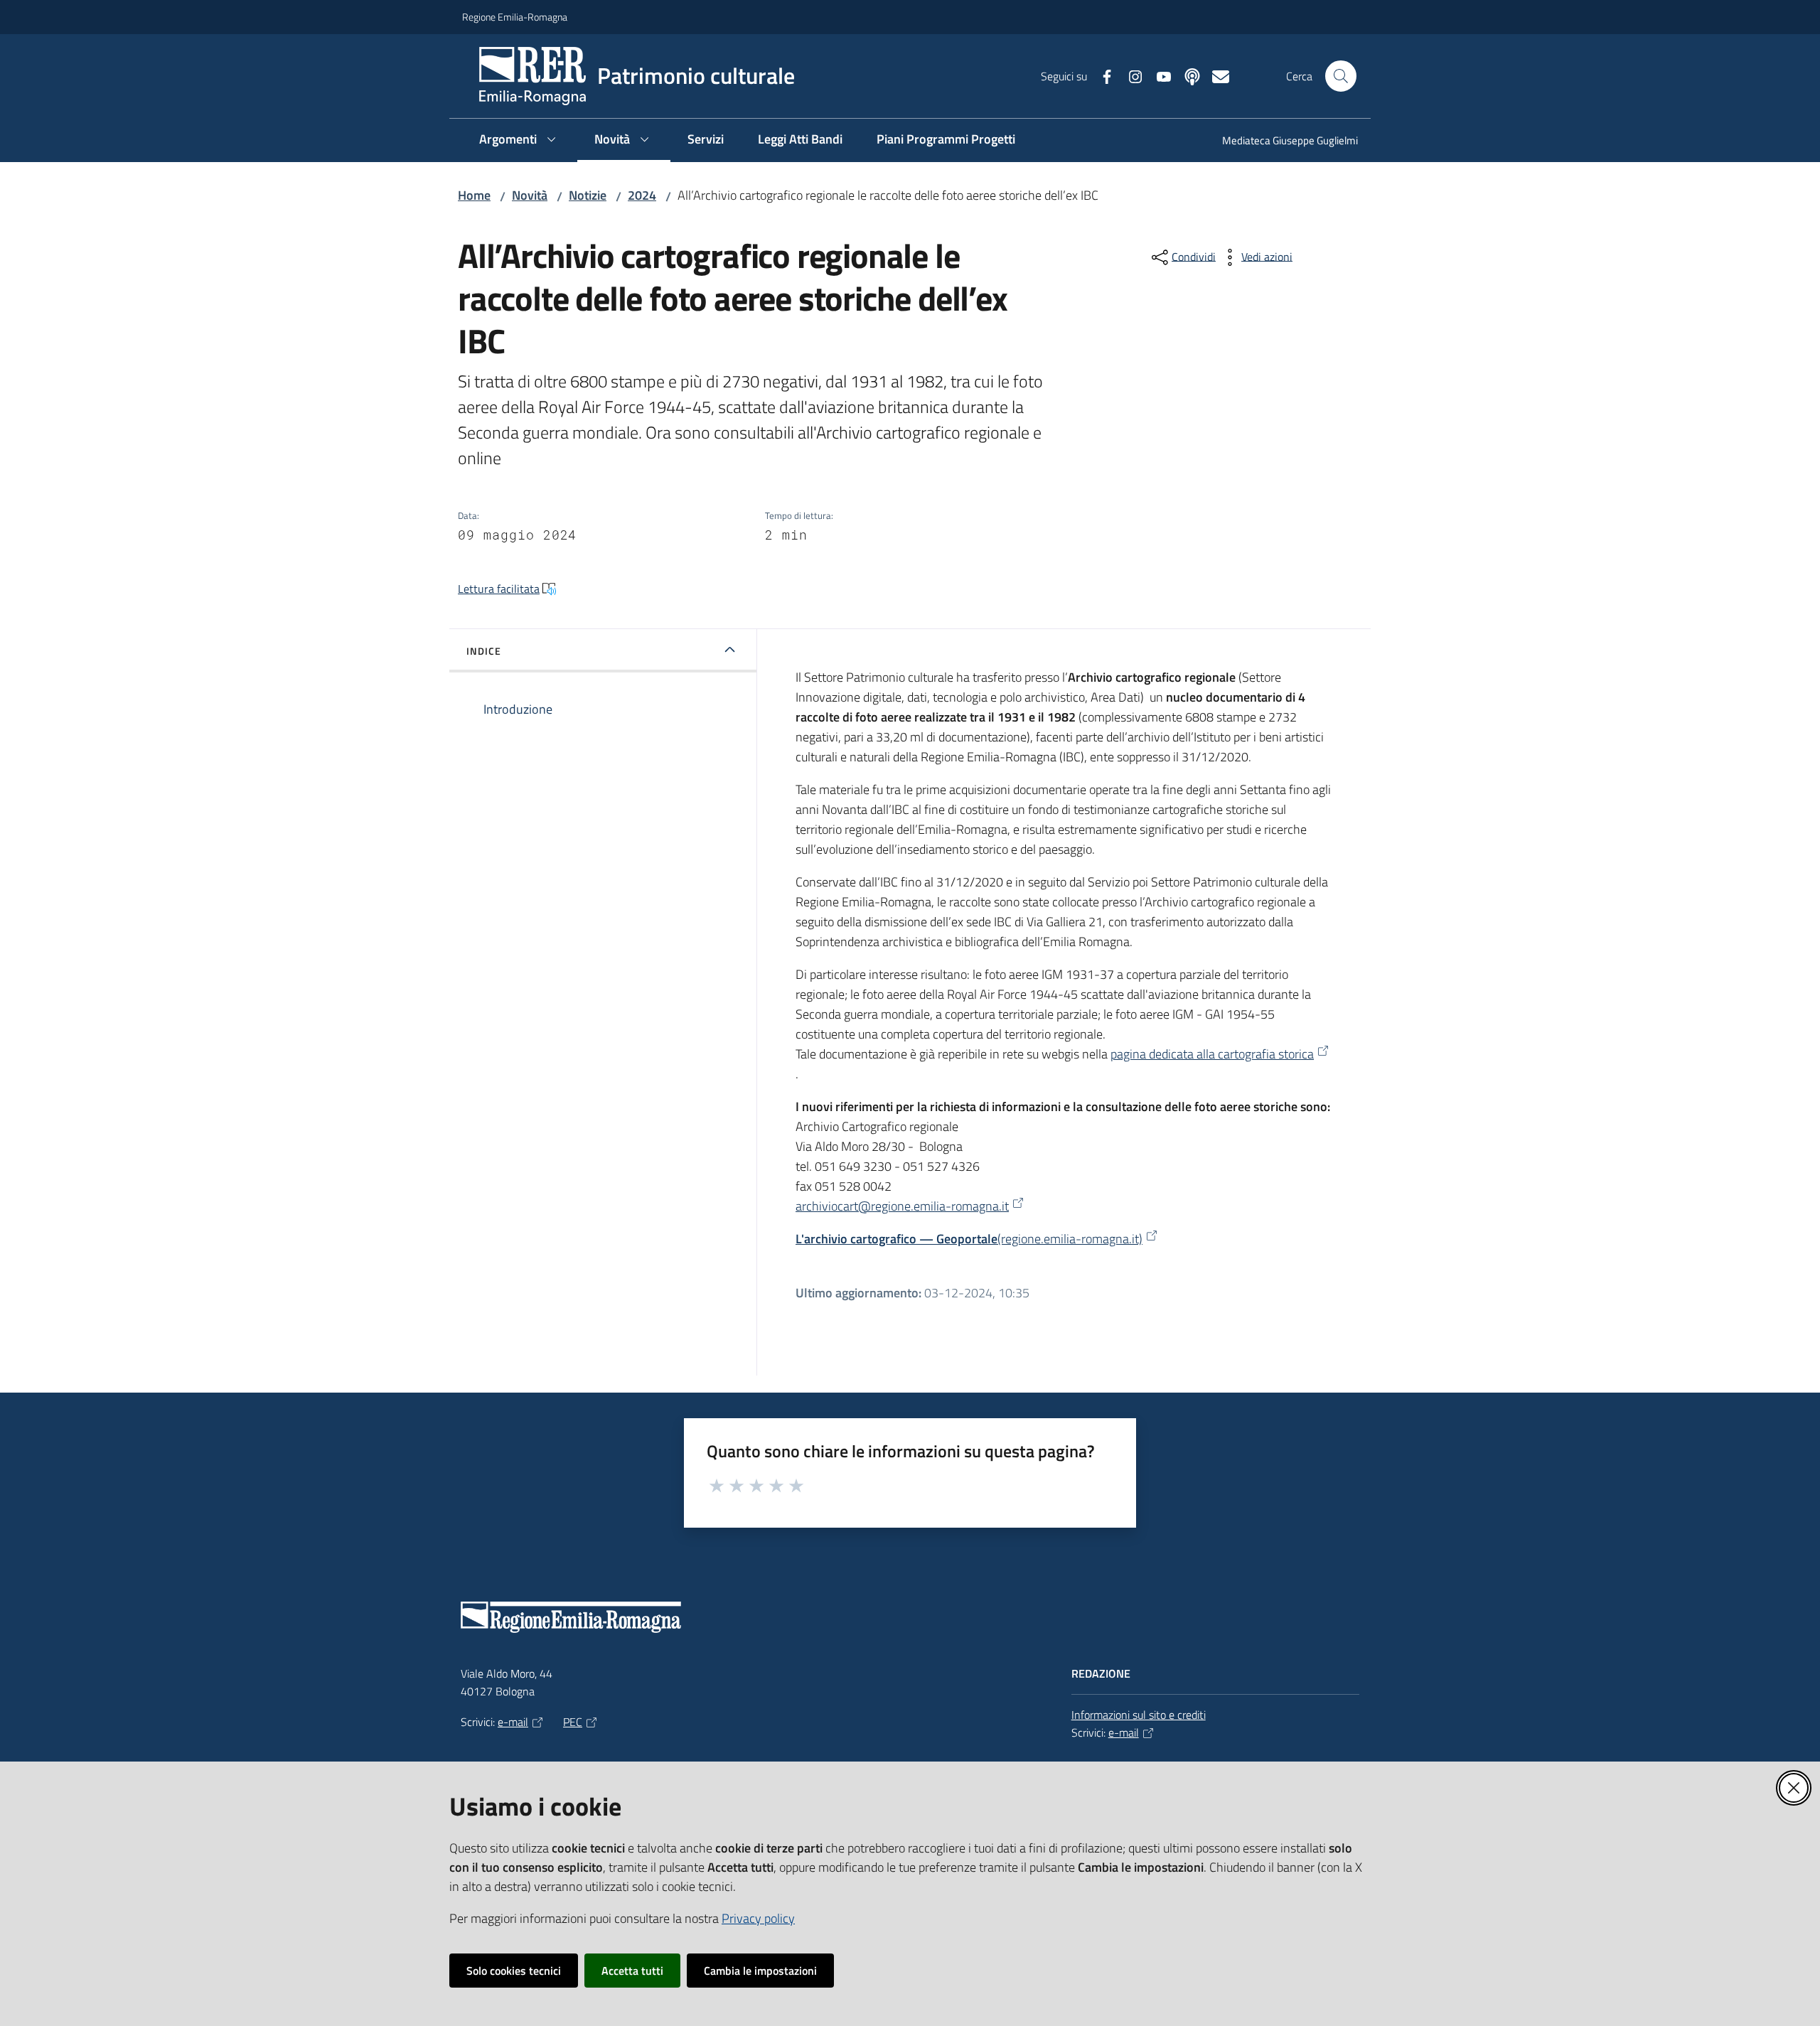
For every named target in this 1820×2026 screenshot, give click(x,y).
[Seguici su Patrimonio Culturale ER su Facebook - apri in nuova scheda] (1101, 75)
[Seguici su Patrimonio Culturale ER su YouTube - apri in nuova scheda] (1158, 75)
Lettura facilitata (499, 589)
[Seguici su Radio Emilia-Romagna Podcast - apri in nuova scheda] (1187, 75)
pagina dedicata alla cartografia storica (1212, 1054)
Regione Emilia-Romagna (515, 17)
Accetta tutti (632, 1971)
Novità (530, 195)
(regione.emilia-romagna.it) (969, 1239)
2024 (642, 195)
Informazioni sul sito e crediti (1139, 1715)
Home (474, 195)
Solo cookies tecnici (514, 1971)
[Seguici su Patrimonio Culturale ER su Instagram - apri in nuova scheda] (1130, 75)
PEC (573, 1722)
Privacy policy (758, 1918)
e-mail (513, 1722)
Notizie (588, 195)
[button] (1341, 76)
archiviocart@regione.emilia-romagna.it (902, 1206)
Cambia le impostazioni (760, 1971)
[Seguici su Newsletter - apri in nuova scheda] (1215, 75)
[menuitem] (1281, 142)
